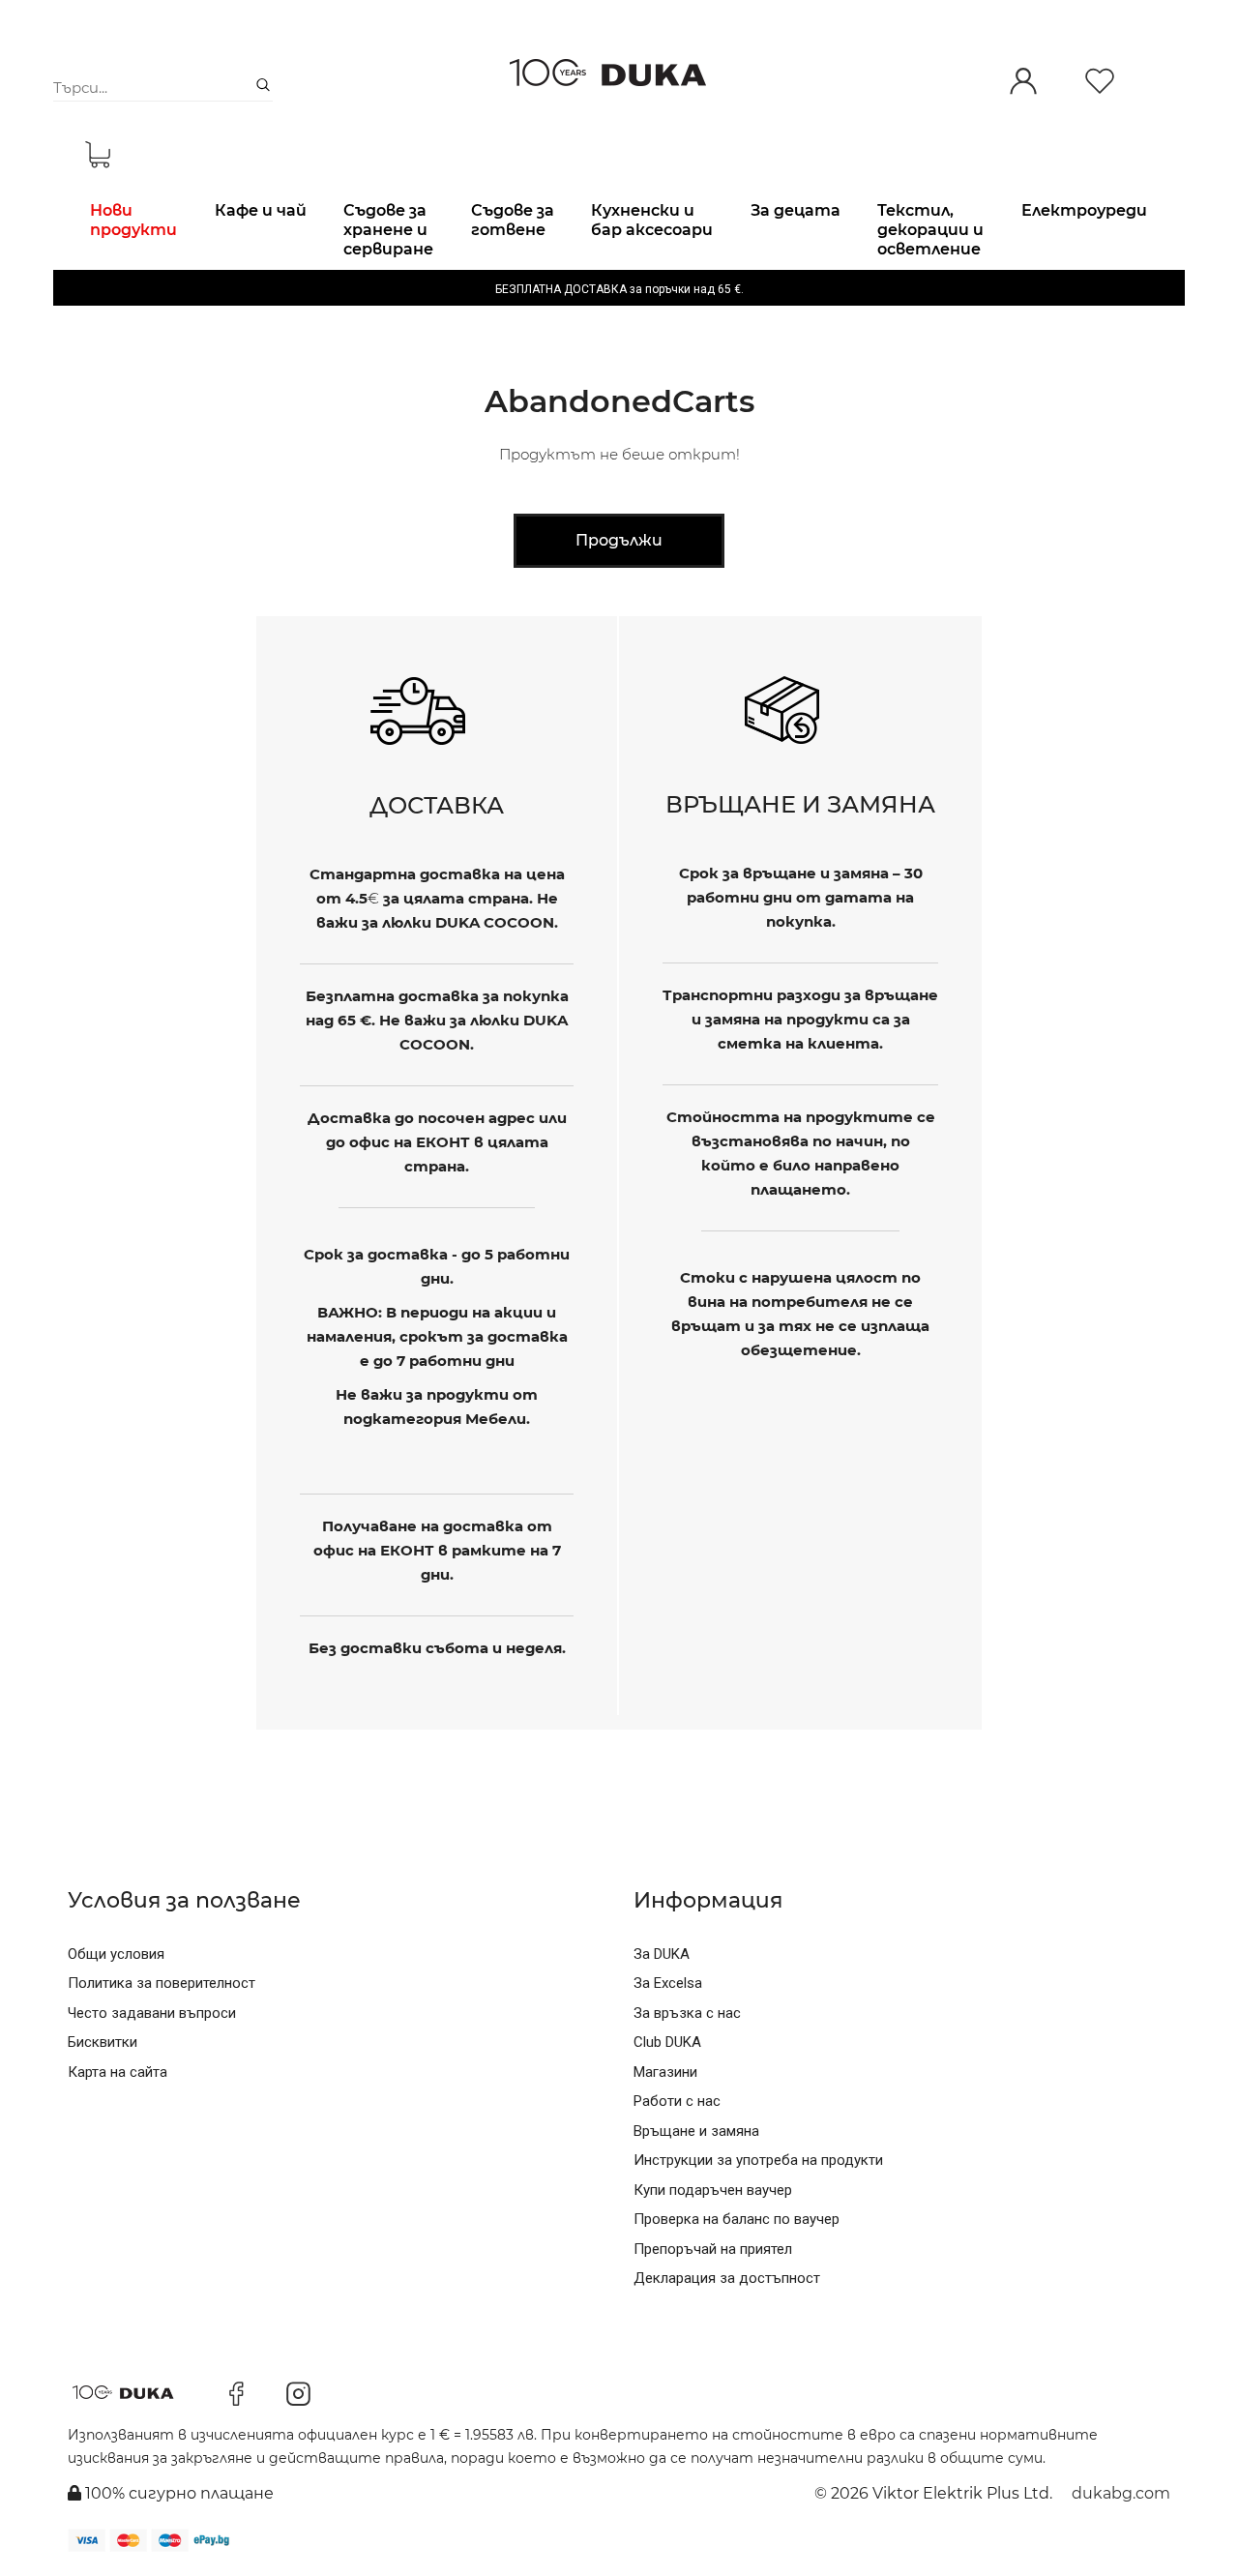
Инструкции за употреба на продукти (758, 2160)
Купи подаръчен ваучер (713, 2190)
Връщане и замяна (696, 2131)
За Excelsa (668, 1983)
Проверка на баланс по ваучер (737, 2219)
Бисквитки (103, 2042)
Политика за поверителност (162, 1983)
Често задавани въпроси (152, 2013)
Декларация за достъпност (727, 2278)
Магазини (665, 2072)
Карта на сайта (118, 2072)
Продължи (619, 540)
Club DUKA (667, 2042)
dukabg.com (1121, 2493)
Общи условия (116, 1954)
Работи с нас (677, 2101)
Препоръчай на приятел (713, 2249)
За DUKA (662, 1954)
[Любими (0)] (1100, 83)
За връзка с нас (687, 2013)
